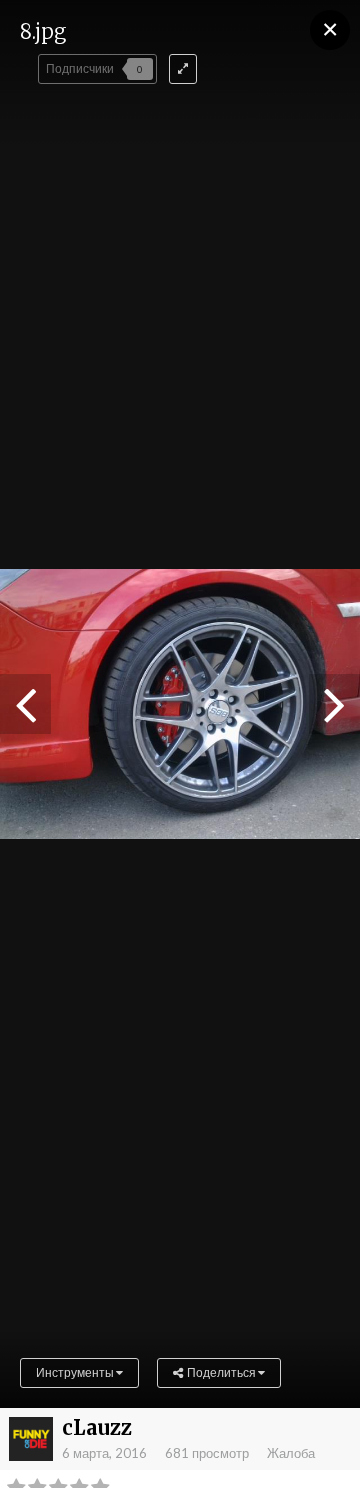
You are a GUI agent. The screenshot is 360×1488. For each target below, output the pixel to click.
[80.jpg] (25, 704)
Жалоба (291, 1453)
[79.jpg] (334, 704)
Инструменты (76, 1372)
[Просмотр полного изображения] (183, 69)
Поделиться (220, 1372)
